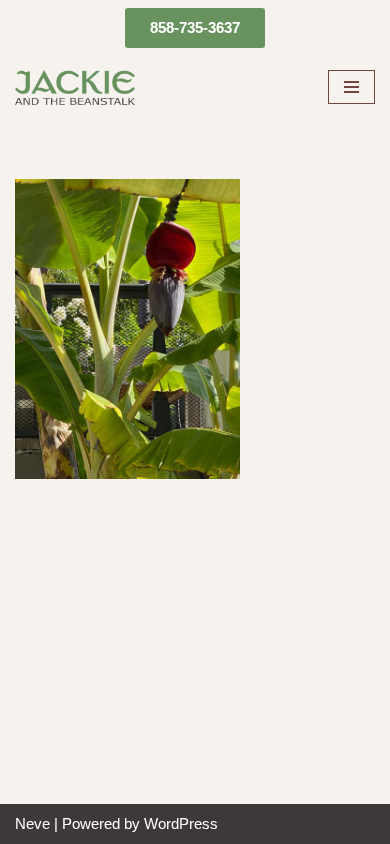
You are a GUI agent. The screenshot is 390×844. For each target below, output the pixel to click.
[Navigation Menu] (351, 87)
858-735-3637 (195, 27)
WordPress (181, 823)
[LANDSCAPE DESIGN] (75, 87)
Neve (32, 823)
